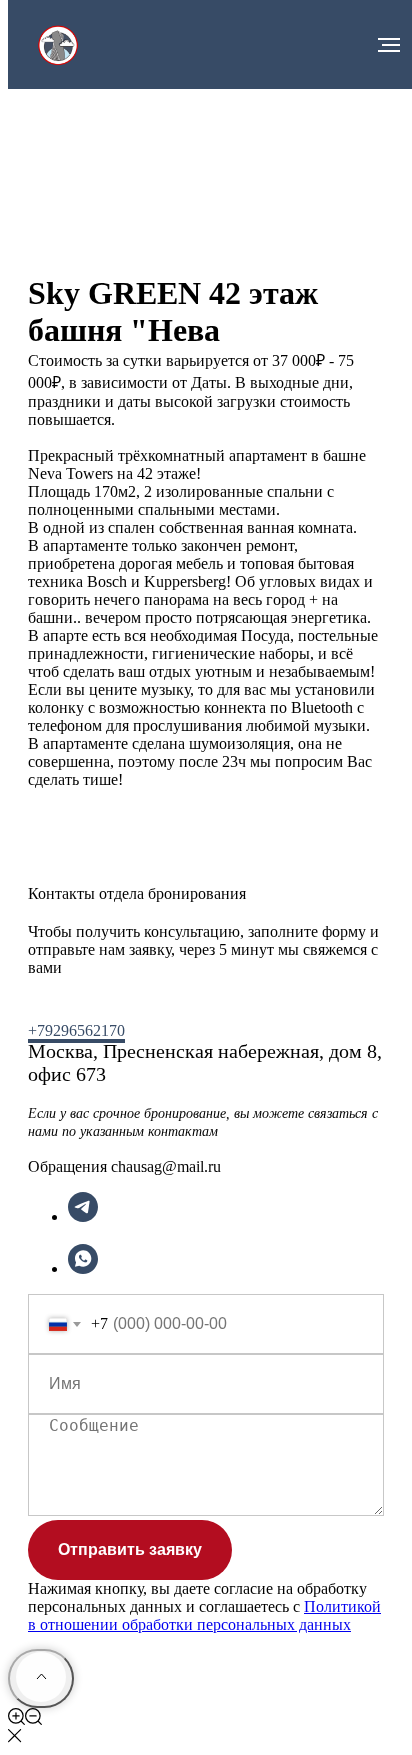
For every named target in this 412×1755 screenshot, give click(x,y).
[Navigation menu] (389, 45)
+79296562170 (76, 1030)
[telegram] (83, 1216)
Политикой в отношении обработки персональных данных (204, 1615)
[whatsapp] (83, 1268)
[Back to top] (41, 1678)
